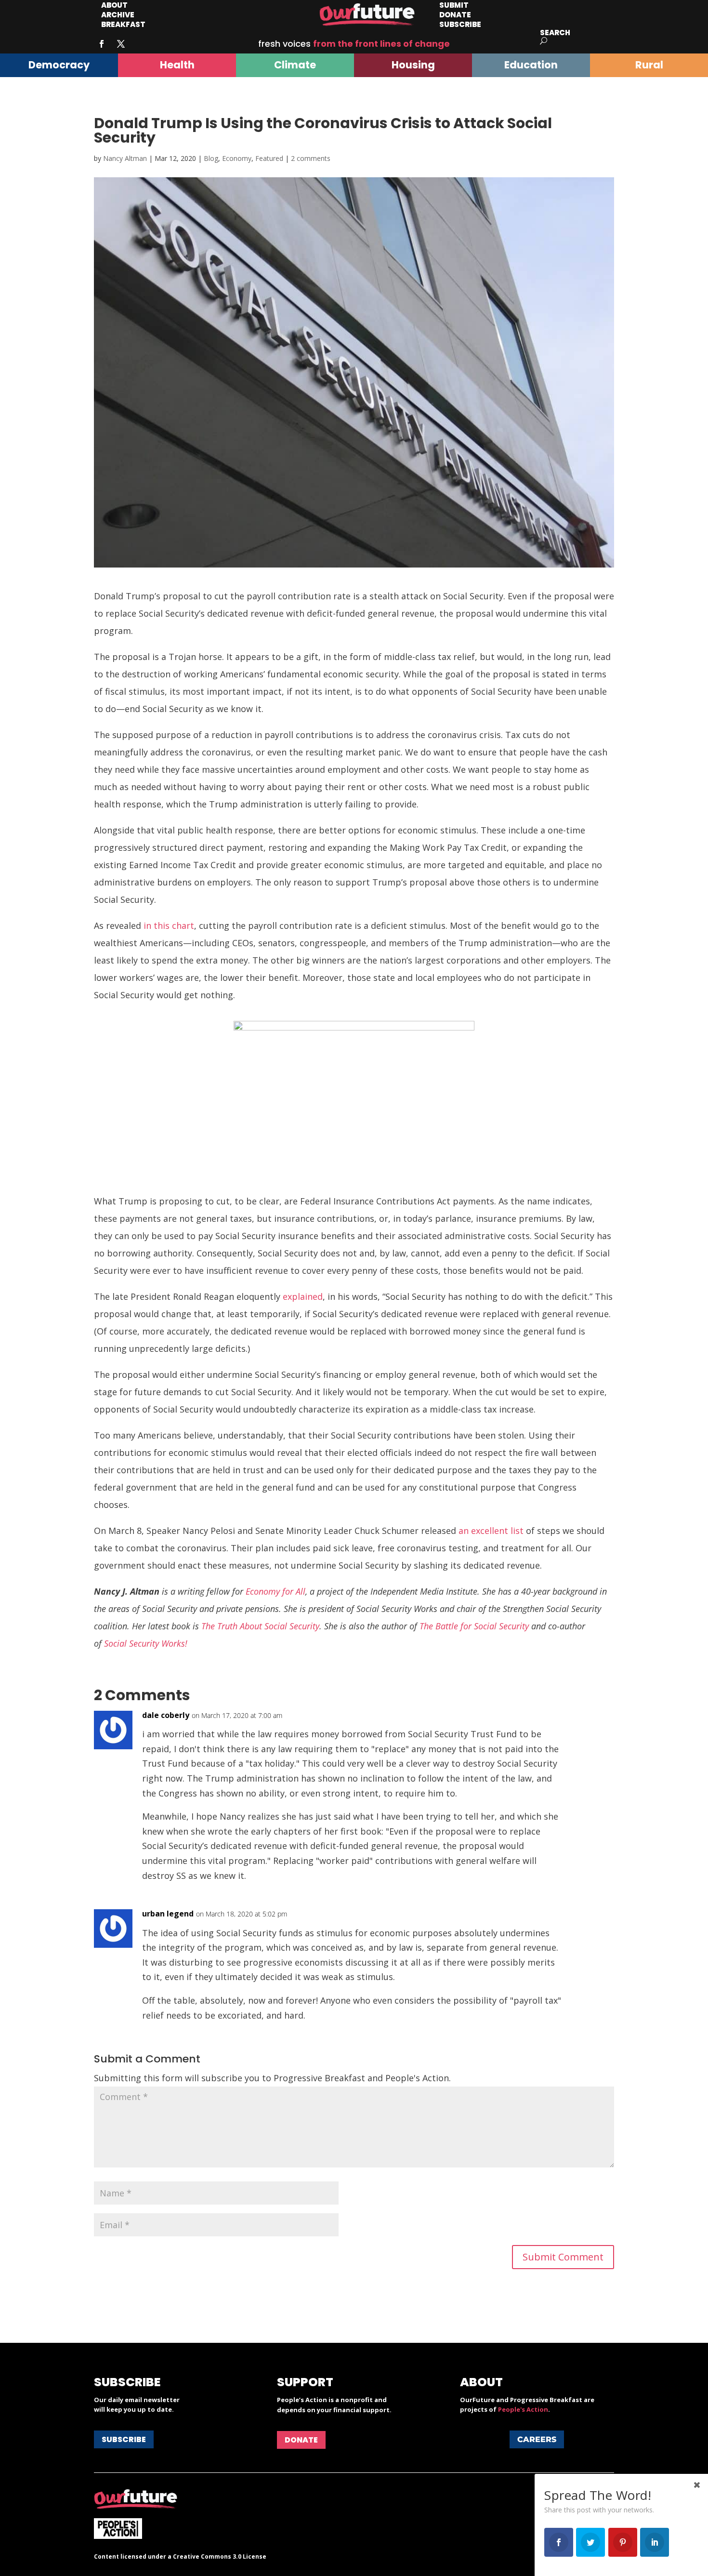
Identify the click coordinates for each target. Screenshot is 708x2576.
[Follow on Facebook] (102, 44)
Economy (237, 158)
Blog (211, 158)
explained (303, 1296)
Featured (269, 158)
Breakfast (123, 24)
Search (555, 33)
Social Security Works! (146, 1643)
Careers (537, 2439)
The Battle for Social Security (474, 1626)
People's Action (523, 2409)
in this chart (169, 925)
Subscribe (460, 24)
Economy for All (275, 1591)
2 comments (311, 158)
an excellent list (491, 1531)
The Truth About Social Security (260, 1626)
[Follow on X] (121, 44)
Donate (301, 2440)
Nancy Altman (125, 158)
